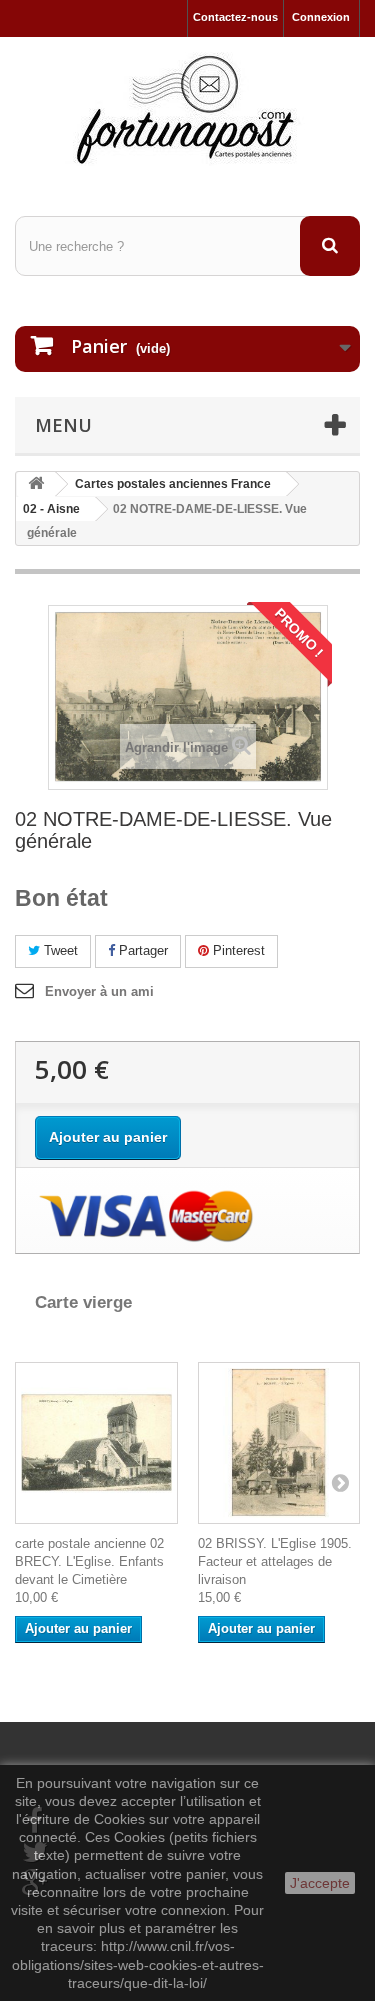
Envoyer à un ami (99, 991)
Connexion (321, 17)
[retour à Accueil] (36, 484)
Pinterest (237, 950)
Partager (141, 950)
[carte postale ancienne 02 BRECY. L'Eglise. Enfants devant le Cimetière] (96, 1443)
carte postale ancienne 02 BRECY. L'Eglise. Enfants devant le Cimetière (89, 1561)
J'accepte (320, 1883)
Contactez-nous (235, 17)
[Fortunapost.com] (187, 109)
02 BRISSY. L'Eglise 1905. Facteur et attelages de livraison (275, 1561)
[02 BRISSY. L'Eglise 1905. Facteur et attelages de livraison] (279, 1443)
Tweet (59, 950)
